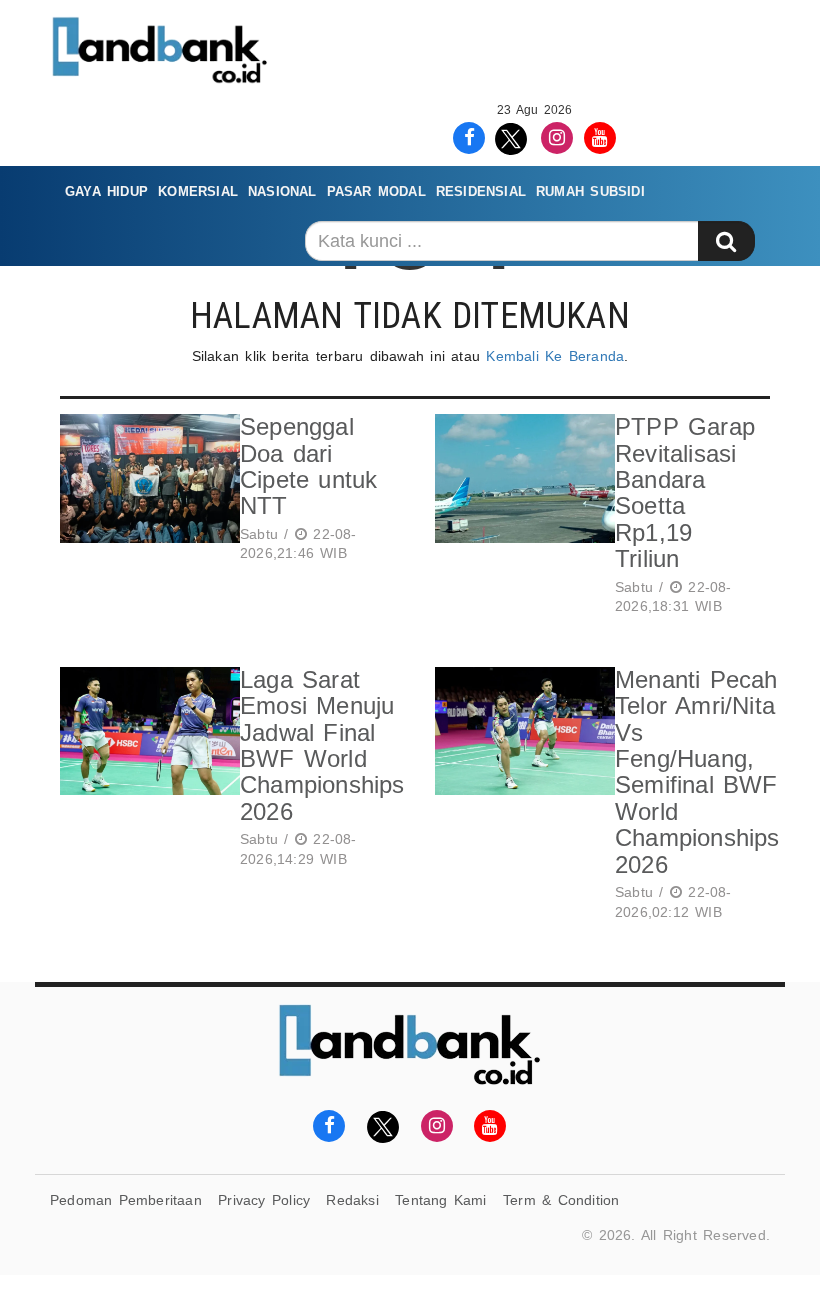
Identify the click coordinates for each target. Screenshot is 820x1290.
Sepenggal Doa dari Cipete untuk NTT (309, 466)
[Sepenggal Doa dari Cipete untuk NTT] (145, 491)
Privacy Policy (264, 1200)
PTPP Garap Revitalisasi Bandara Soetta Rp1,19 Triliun (685, 492)
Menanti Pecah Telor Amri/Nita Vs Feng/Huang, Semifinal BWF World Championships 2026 (697, 772)
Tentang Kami (441, 1200)
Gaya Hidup (106, 191)
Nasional (282, 191)
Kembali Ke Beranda (555, 356)
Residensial (481, 191)
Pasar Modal (376, 191)
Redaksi (352, 1200)
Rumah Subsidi (590, 191)
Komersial (198, 191)
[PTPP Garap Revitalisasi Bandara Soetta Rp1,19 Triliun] (520, 518)
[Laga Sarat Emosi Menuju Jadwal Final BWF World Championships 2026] (145, 771)
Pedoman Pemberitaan (126, 1200)
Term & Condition (561, 1200)
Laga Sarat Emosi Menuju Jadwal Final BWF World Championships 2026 (322, 745)
